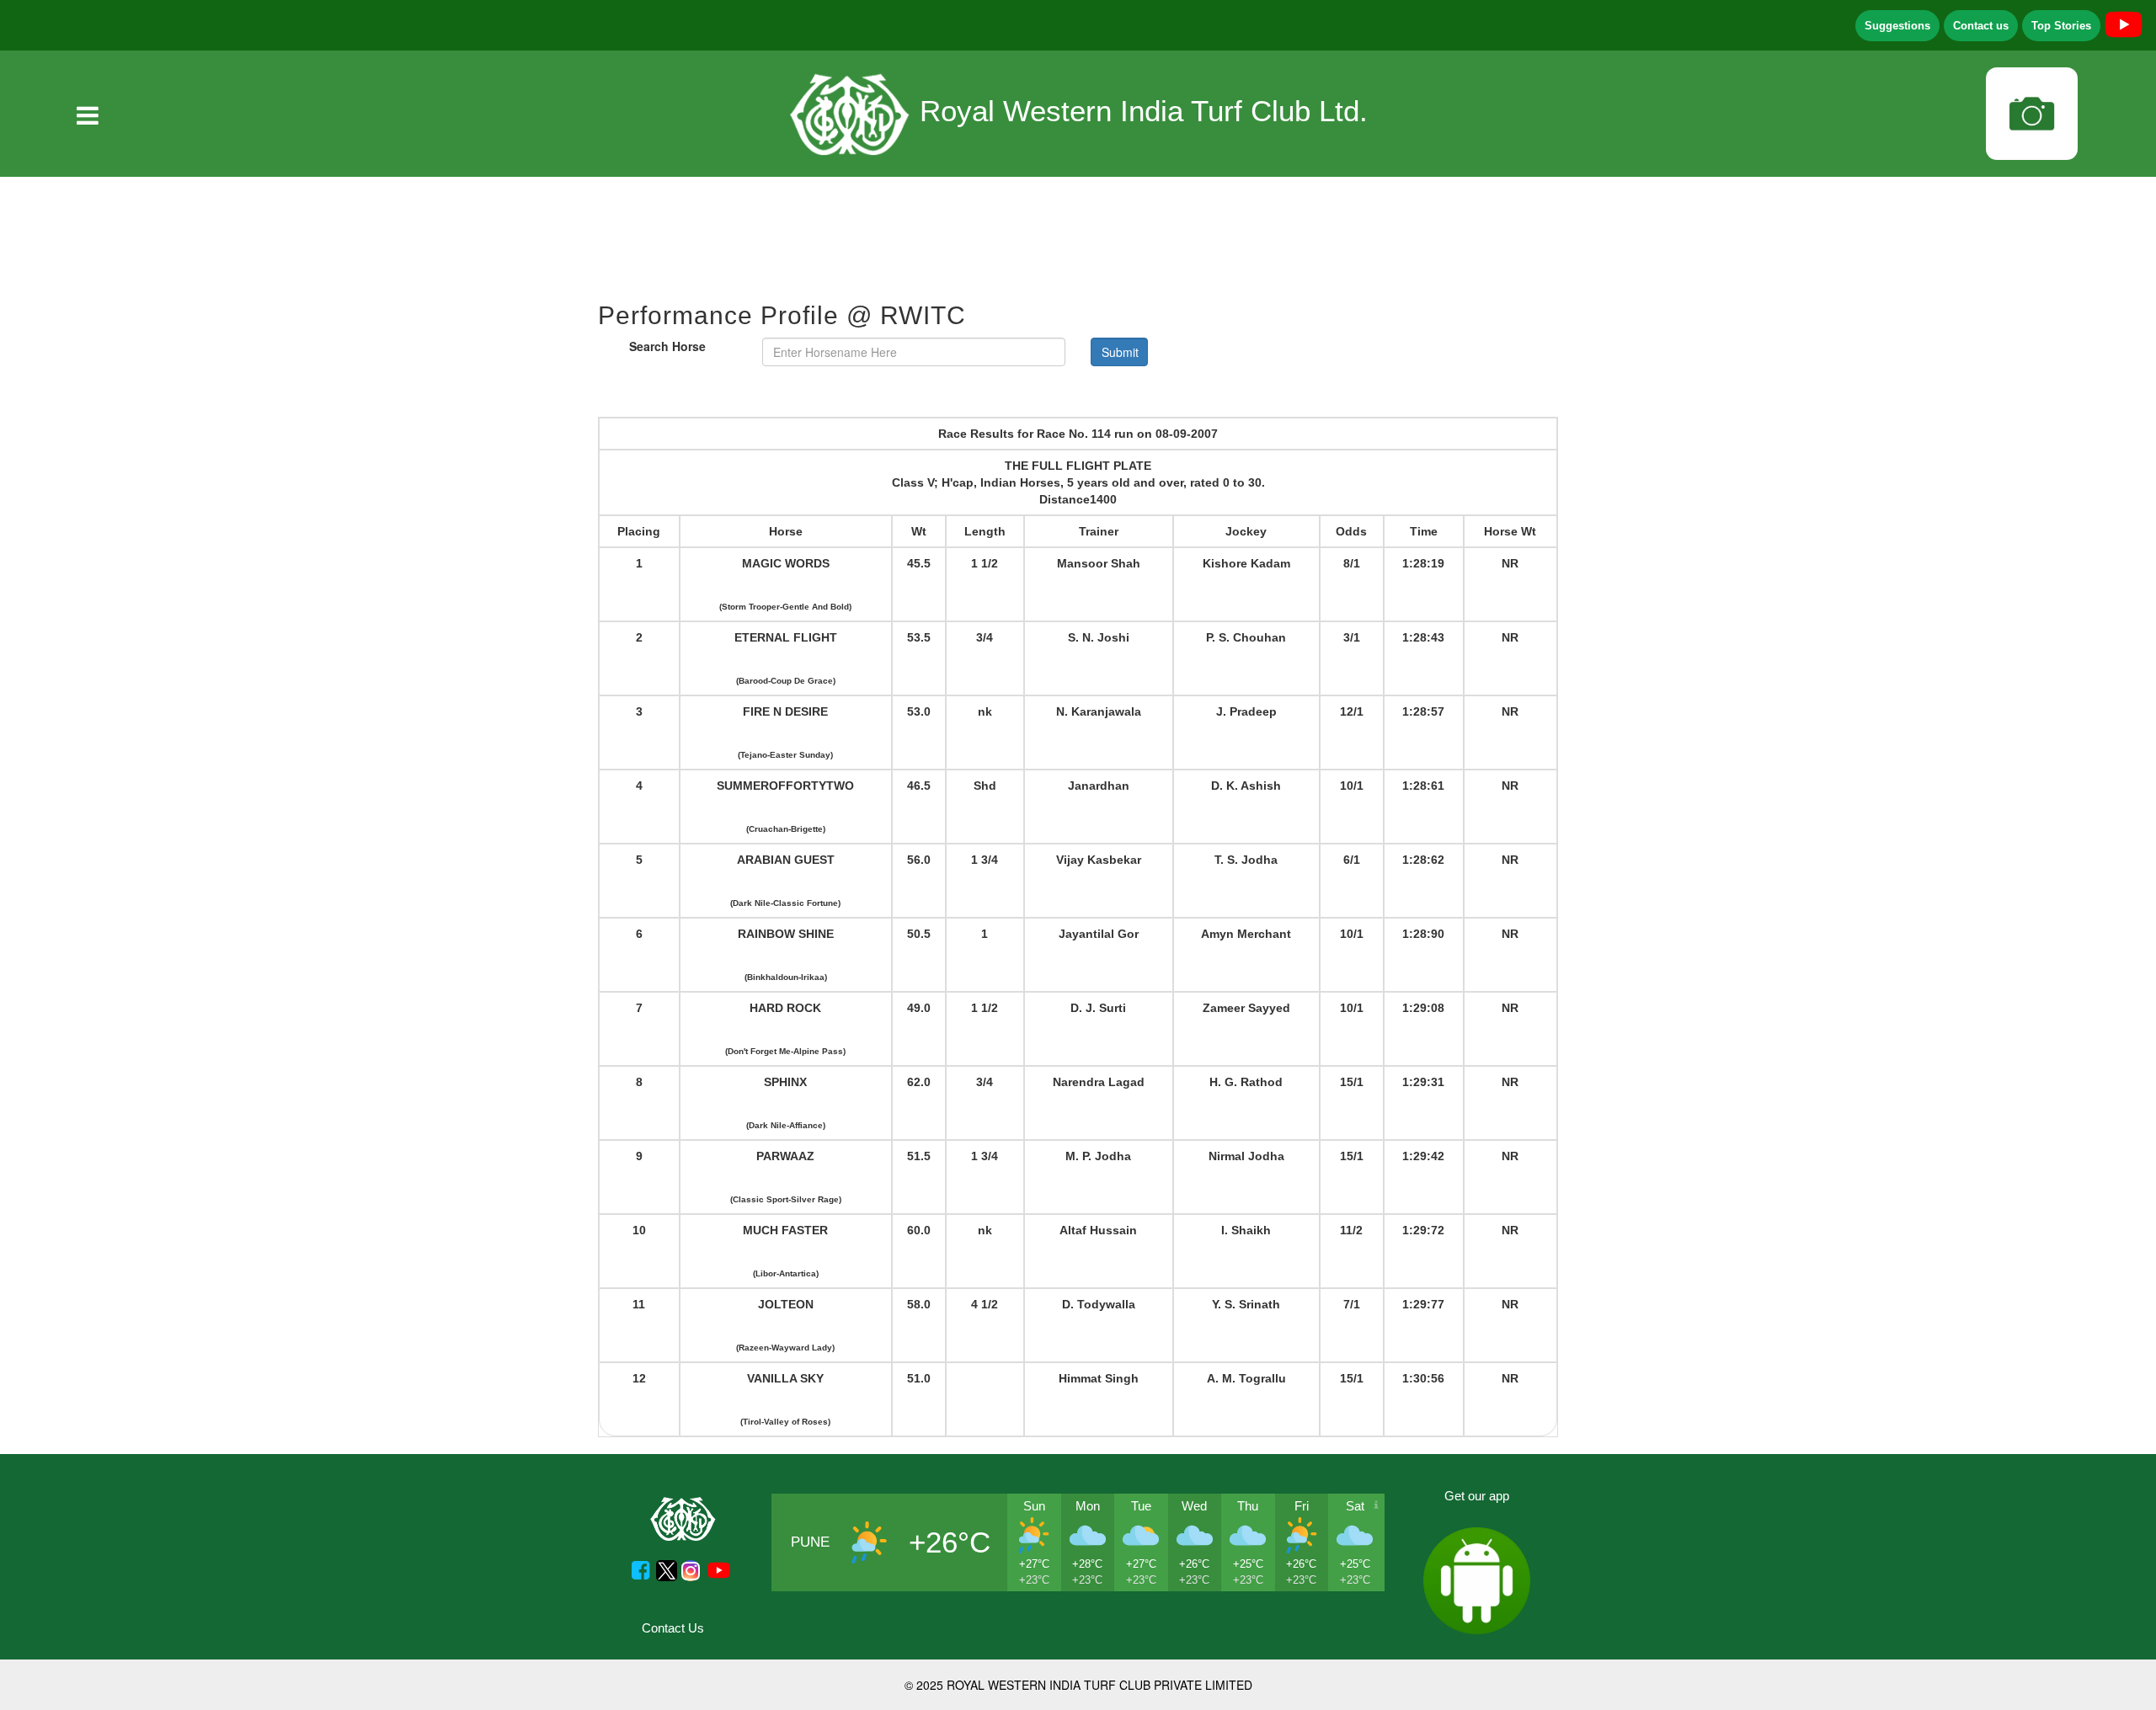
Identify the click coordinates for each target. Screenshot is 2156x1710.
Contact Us (673, 1628)
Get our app (1477, 1496)
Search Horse (667, 346)
